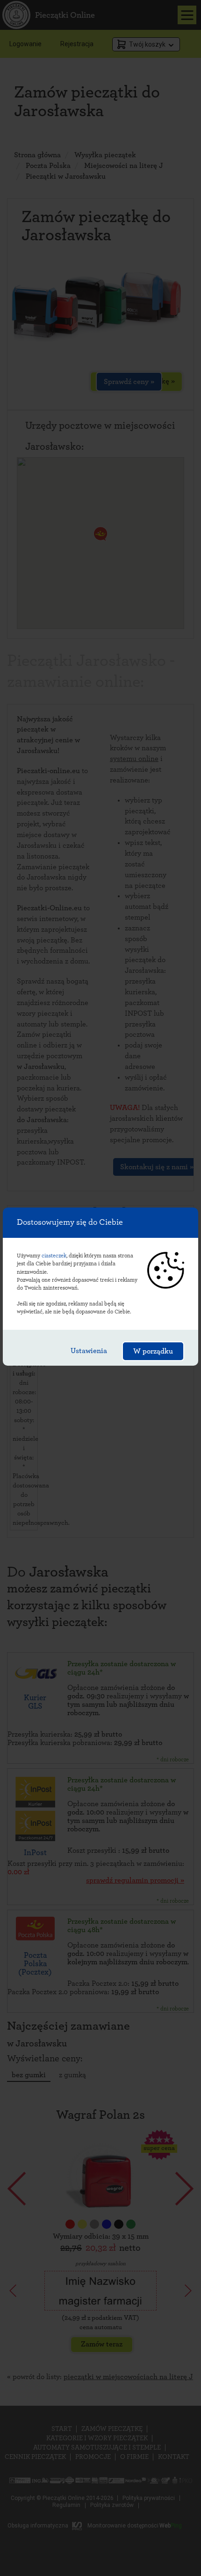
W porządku (153, 1351)
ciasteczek (54, 1256)
